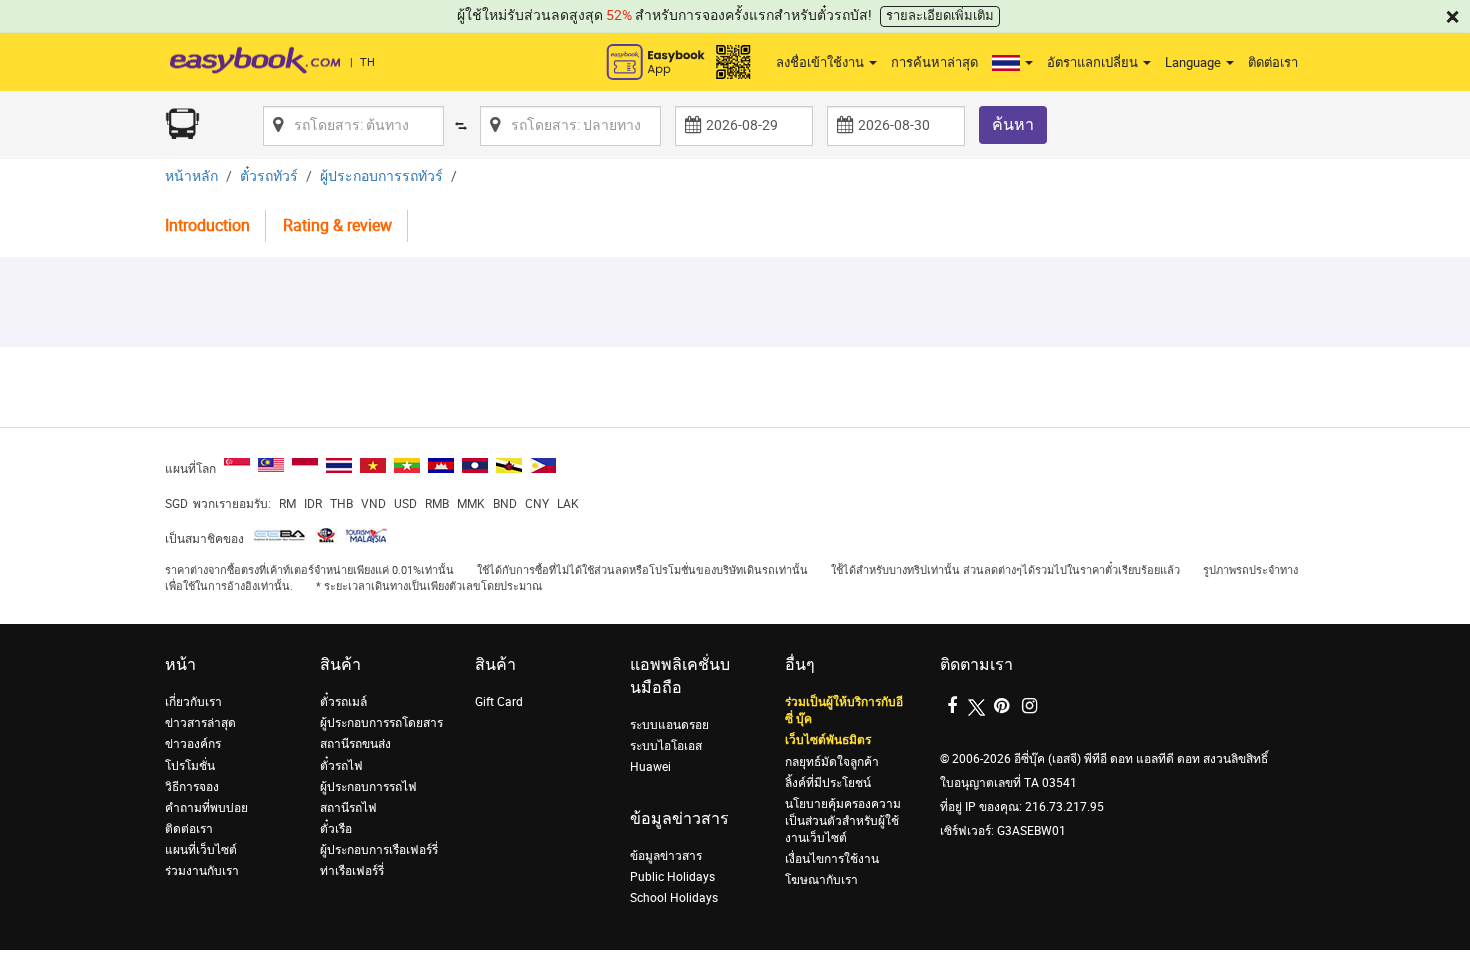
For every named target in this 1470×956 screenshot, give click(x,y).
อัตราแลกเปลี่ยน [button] (1094, 62)
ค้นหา (1013, 124)
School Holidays (674, 898)
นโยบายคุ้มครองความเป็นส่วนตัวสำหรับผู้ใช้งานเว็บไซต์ (843, 821)
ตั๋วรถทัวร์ (269, 176)
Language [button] (1194, 62)
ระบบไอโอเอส (666, 746)
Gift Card (499, 702)
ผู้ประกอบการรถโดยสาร (381, 723)
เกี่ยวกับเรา (193, 702)
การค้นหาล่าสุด (934, 62)
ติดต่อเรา (1273, 62)
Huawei (650, 767)
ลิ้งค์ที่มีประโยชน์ (828, 783)
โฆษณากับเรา (821, 880)
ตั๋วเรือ (336, 829)
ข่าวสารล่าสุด (200, 723)
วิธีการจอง (192, 787)
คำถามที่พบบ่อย (206, 808)
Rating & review (337, 225)
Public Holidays (672, 877)
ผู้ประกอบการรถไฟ (368, 787)
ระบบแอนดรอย (669, 725)
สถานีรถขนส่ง (355, 744)
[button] (1012, 63)
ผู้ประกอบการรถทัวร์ (381, 176)
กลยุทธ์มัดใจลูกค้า (832, 762)
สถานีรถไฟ (348, 808)
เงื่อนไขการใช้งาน (832, 859)
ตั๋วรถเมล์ (343, 702)
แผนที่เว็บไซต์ (201, 850)
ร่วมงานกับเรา (202, 871)
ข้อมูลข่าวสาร (666, 856)
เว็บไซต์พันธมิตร (828, 740)
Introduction (207, 225)
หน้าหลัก (191, 176)
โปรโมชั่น (190, 766)
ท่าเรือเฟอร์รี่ (352, 871)
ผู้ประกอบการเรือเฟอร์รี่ (379, 850)
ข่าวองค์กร (193, 744)
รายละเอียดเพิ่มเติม (940, 15)
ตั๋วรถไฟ (341, 766)
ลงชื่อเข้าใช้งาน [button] (821, 62)
